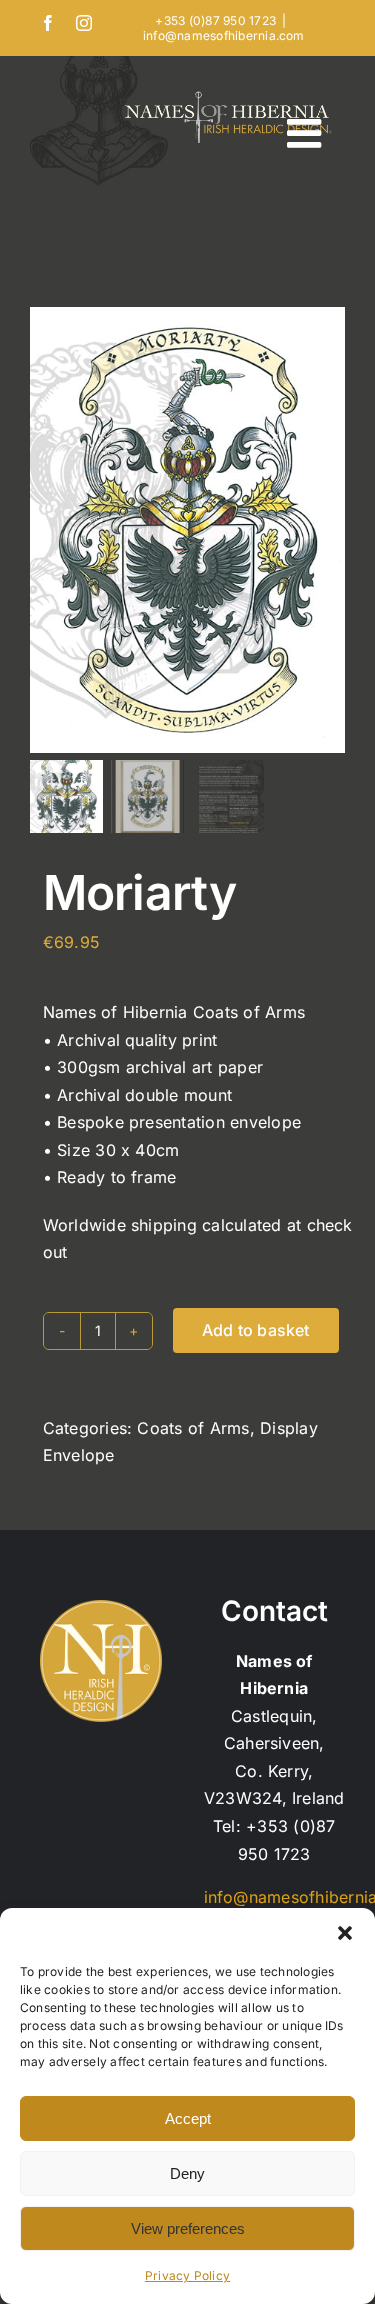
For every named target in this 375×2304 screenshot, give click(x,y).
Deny (187, 2173)
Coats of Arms (193, 1428)
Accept (188, 2118)
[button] (345, 1933)
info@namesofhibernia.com (224, 35)
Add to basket (256, 1330)
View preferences (188, 2228)
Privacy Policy (187, 2275)
